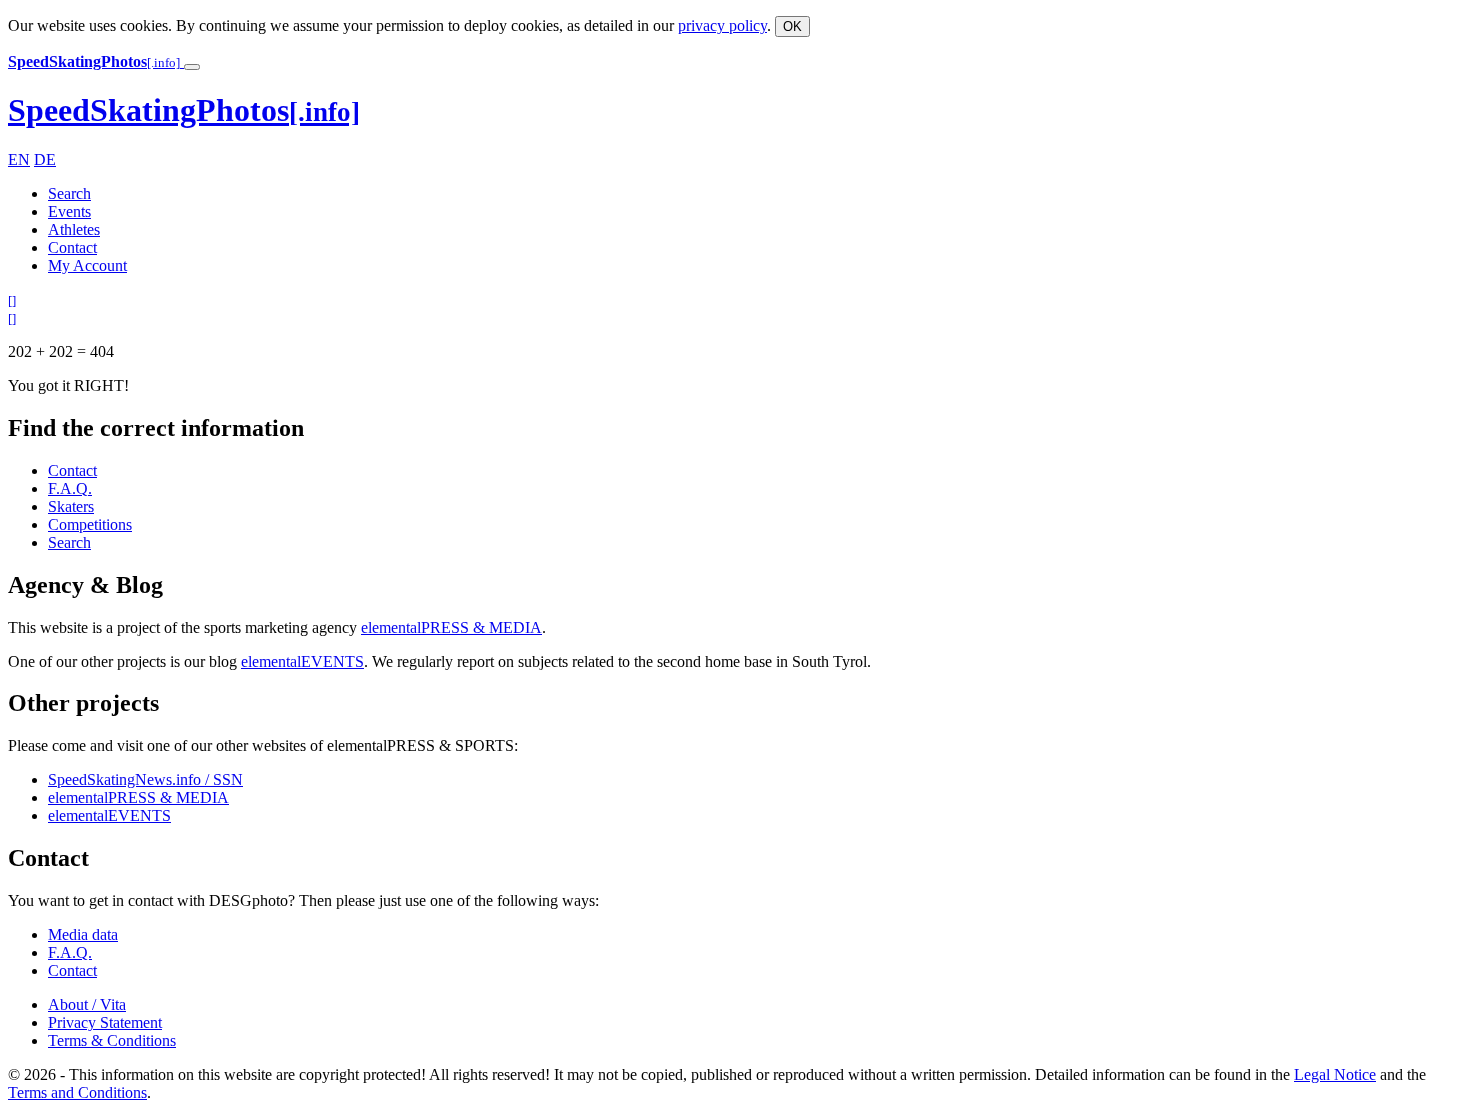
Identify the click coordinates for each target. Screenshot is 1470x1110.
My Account (87, 265)
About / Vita (87, 1004)
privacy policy (722, 25)
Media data (83, 934)
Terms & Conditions (112, 1040)
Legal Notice (1335, 1074)
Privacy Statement (105, 1022)
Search (69, 193)
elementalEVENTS (302, 661)
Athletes (74, 229)
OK (792, 26)
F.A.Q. (70, 488)
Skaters (71, 506)
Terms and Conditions (77, 1092)
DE (45, 159)
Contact (72, 247)
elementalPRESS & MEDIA (451, 627)
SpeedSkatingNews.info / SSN (145, 779)
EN (19, 159)
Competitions (90, 524)
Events (69, 211)
